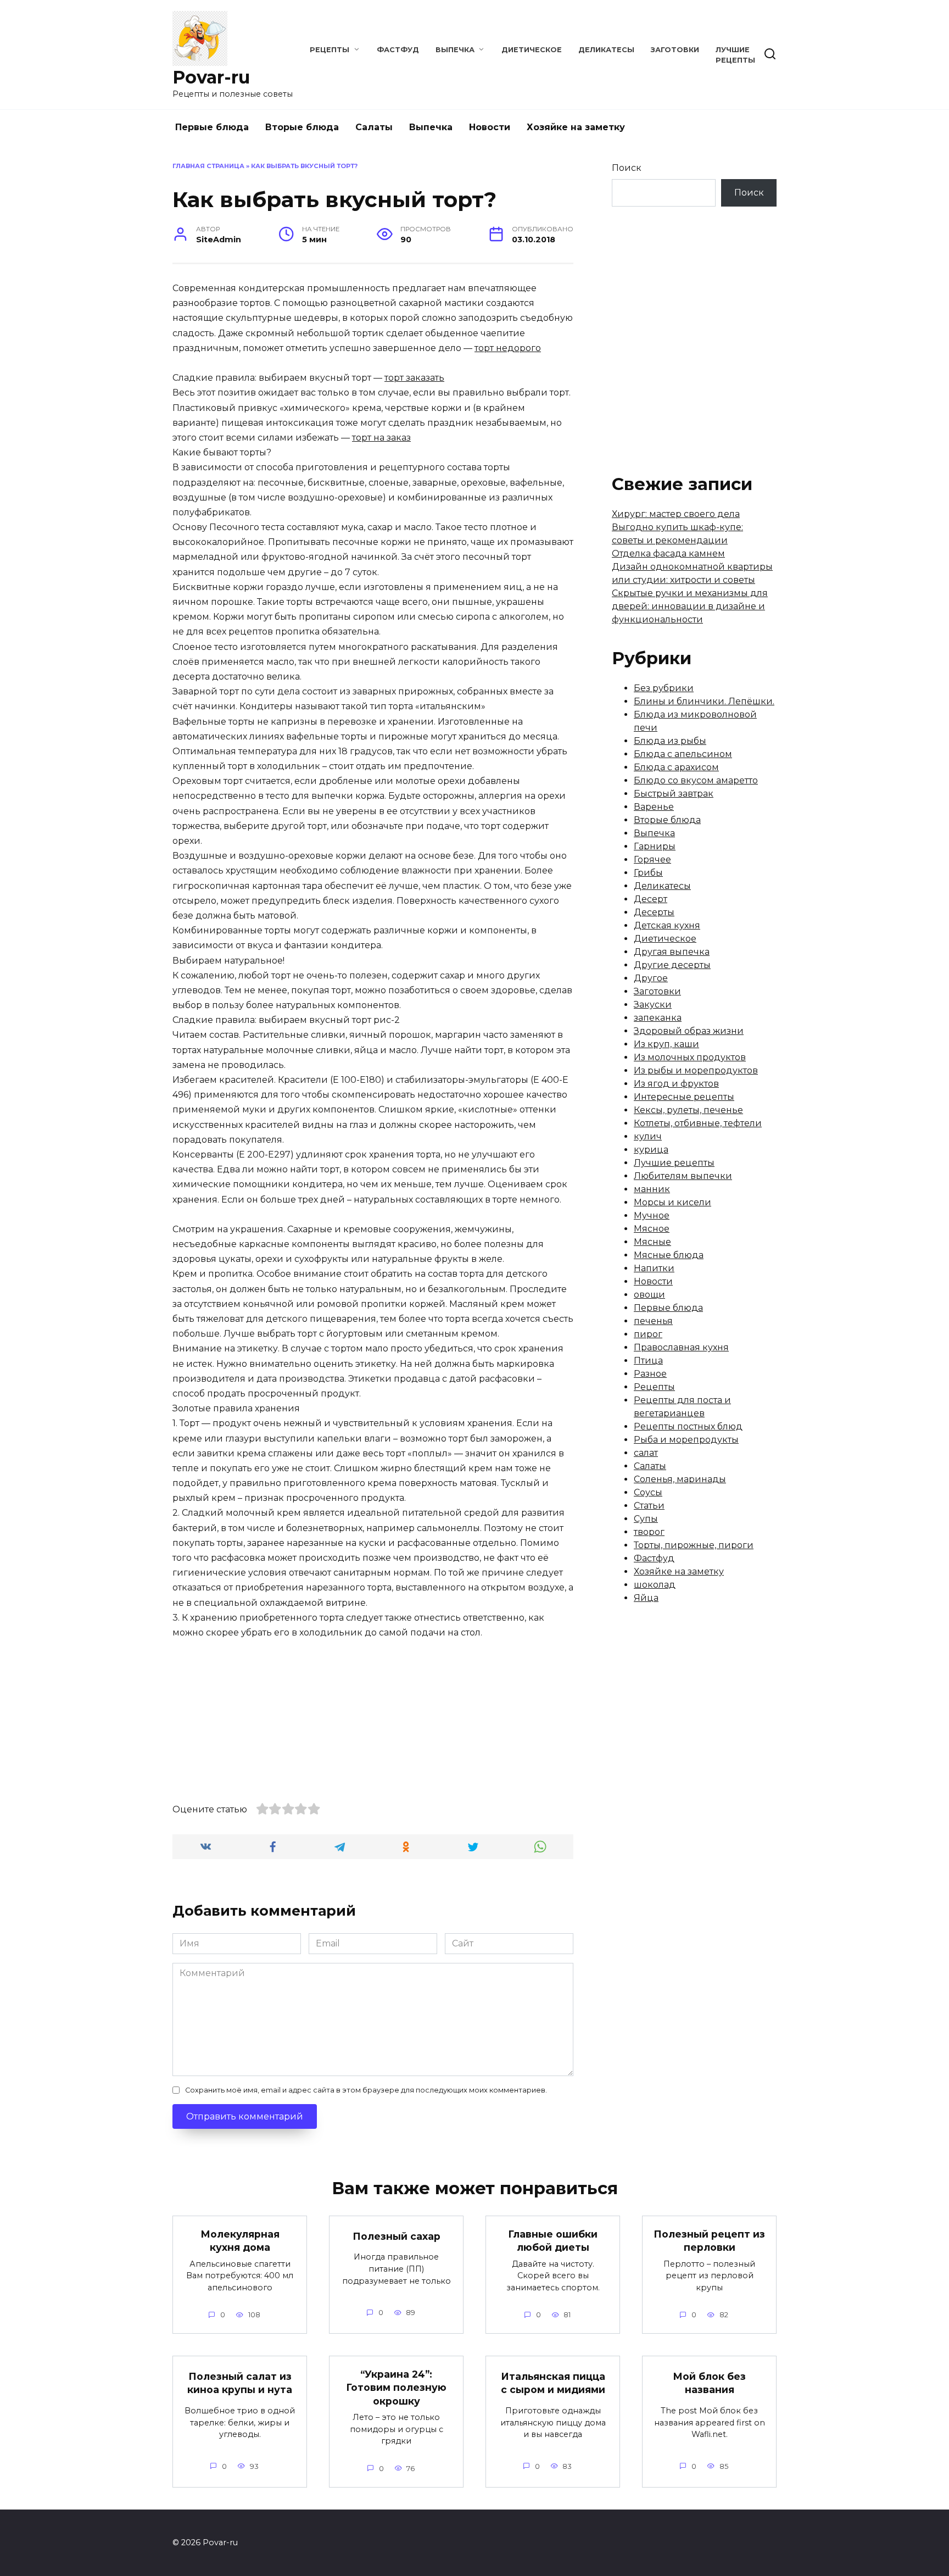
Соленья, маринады (680, 1479)
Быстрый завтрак (674, 794)
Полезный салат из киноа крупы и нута (240, 2383)
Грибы (648, 873)
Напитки (654, 1268)
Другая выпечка (672, 952)
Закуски (653, 1005)
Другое (651, 978)
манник (652, 1189)
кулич (648, 1136)
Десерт (651, 899)
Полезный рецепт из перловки (709, 2240)
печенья (653, 1321)
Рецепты (330, 50)
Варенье (654, 807)
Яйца (646, 1598)
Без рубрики (664, 688)
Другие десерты (672, 965)
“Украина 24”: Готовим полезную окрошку (396, 2387)
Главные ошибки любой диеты (553, 2240)
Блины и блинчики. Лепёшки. (704, 701)
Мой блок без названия (709, 2383)
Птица (648, 1361)
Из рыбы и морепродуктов (696, 1070)
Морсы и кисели (672, 1202)
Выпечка (455, 50)
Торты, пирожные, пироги (694, 1545)
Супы (646, 1519)
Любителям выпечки (683, 1176)
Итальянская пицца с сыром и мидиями (553, 2383)
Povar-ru (211, 77)
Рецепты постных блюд (688, 1426)
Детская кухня (667, 925)
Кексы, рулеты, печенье (688, 1110)
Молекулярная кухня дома (240, 2240)
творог (649, 1532)
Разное (650, 1374)
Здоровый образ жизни (689, 1031)
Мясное (652, 1229)
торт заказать (414, 378)
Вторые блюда (302, 127)
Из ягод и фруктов (676, 1084)
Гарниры (655, 846)
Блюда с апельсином (683, 754)
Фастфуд (398, 50)
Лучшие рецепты (674, 1163)
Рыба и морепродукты (686, 1440)
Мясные (652, 1242)
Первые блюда (212, 127)
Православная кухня (681, 1347)
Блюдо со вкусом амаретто (696, 780)
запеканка (658, 1018)
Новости (490, 127)
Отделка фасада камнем (668, 553)
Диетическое (532, 50)
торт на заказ (381, 438)
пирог (648, 1334)
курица (651, 1150)
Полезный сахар (397, 2236)
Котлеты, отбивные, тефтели (698, 1123)
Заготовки (675, 50)
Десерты (654, 912)
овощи (649, 1295)
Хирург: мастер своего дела (676, 514)
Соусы (648, 1492)
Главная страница (208, 166)
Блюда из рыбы (670, 741)
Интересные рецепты (684, 1097)
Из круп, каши (666, 1044)
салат (646, 1453)
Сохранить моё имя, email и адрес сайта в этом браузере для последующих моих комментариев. (366, 2090)
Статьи (649, 1506)
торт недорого (508, 348)
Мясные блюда (669, 1255)
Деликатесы (606, 50)
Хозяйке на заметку (576, 127)
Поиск (627, 168)
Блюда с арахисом (676, 767)
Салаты (374, 127)
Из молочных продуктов (690, 1057)
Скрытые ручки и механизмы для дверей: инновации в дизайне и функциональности (690, 606)
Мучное (652, 1215)
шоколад (655, 1585)
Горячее (652, 859)
